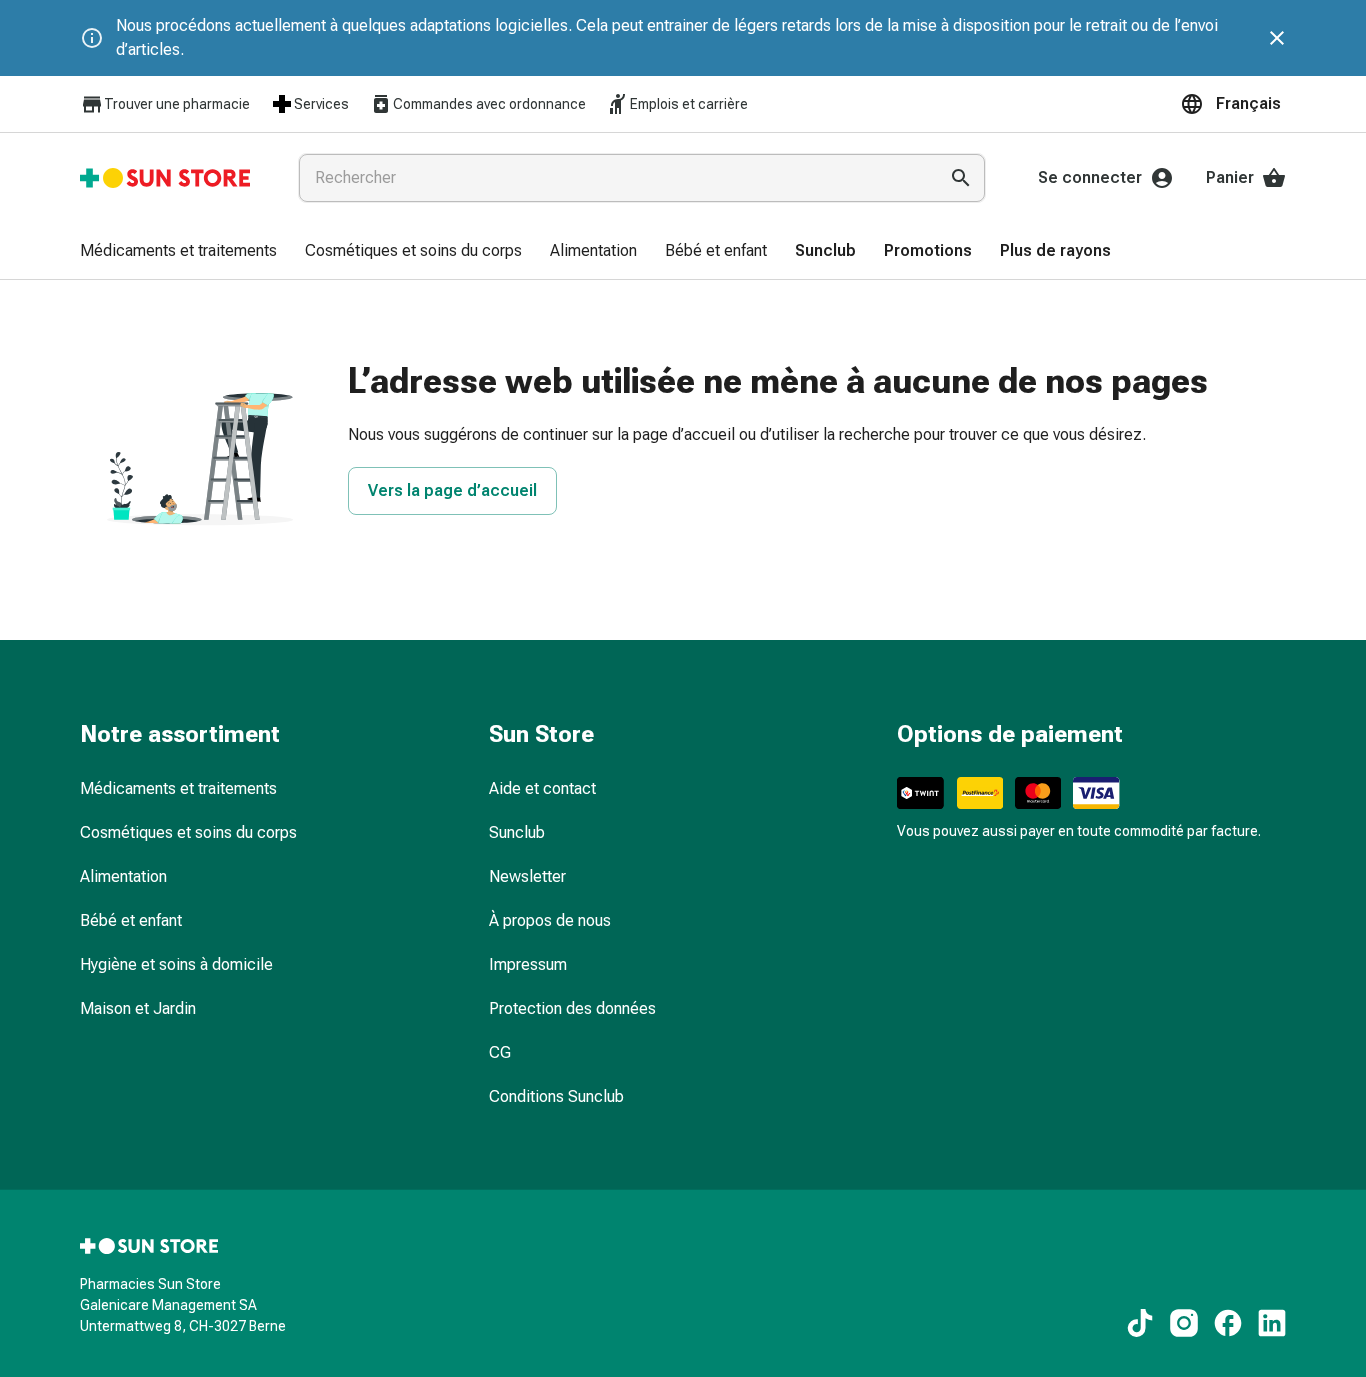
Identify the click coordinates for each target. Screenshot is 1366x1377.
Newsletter (527, 876)
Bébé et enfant (131, 920)
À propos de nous (550, 920)
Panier (1230, 177)
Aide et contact (542, 788)
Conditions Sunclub (556, 1096)
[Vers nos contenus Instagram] (1184, 1323)
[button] (1233, 104)
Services (321, 104)
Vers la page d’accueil (452, 490)
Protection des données (572, 1008)
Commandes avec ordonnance (489, 104)
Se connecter (1090, 177)
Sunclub (517, 832)
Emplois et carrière (689, 104)
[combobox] (614, 178)
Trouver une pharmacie (177, 104)
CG (500, 1052)
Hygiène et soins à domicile (176, 964)
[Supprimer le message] (1277, 38)
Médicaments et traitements (178, 788)
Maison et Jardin (138, 1008)
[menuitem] (178, 252)
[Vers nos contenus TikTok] (1140, 1323)
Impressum (528, 964)
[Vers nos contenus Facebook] (1228, 1323)
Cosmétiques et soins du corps (188, 832)
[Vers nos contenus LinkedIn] (1272, 1323)
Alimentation (123, 876)
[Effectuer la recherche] (961, 178)
